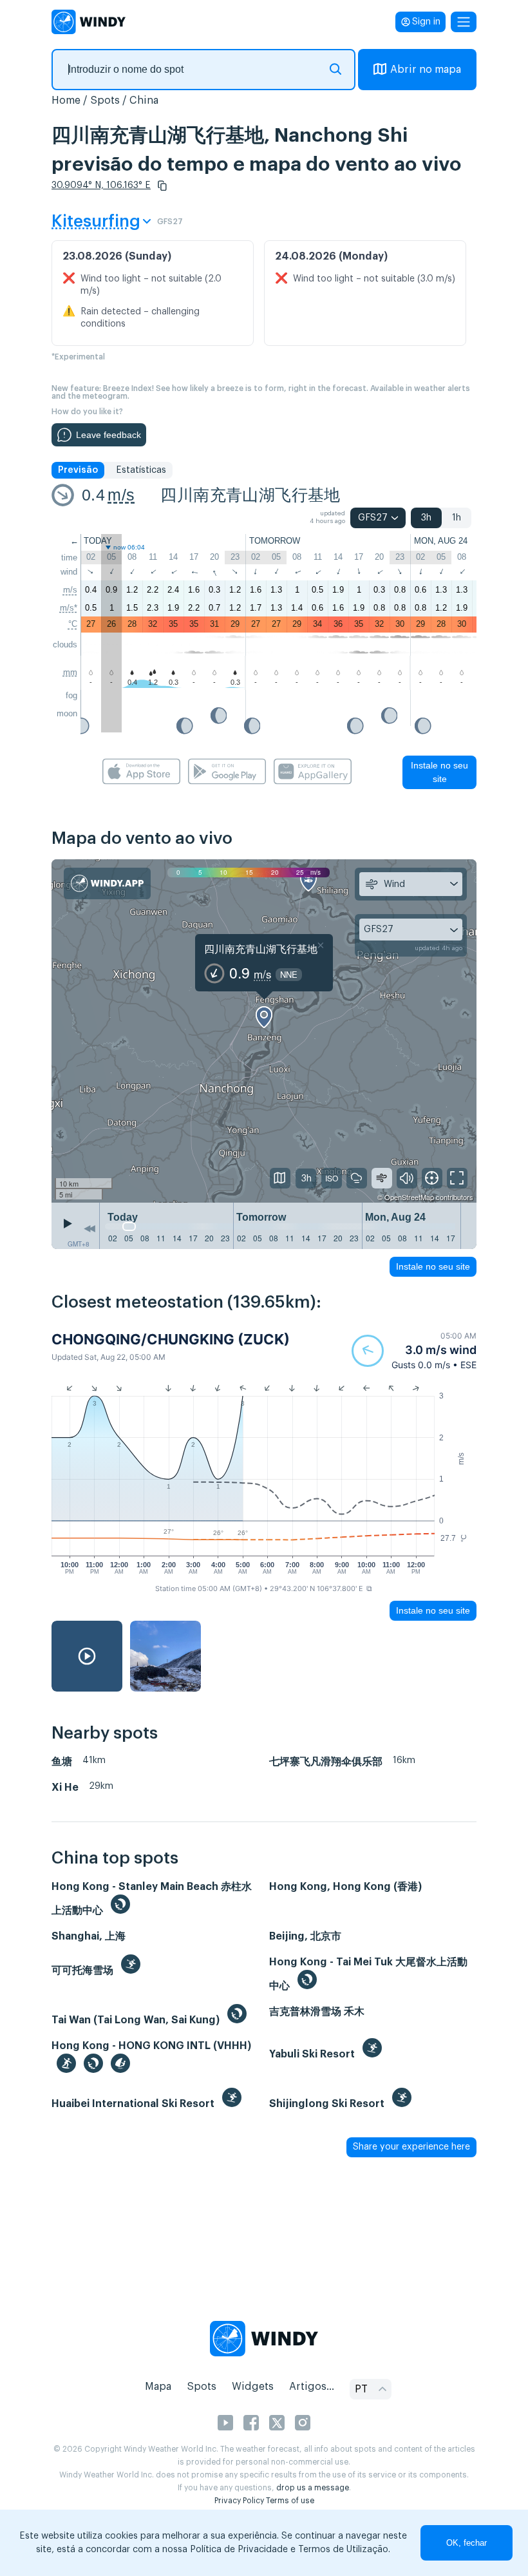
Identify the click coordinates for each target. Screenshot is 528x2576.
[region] (264, 1031)
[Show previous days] (90, 1229)
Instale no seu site (439, 772)
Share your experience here (411, 2147)
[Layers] (280, 1178)
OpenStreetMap (409, 1197)
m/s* (69, 608)
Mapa (158, 2387)
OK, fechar (467, 2543)
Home (66, 100)
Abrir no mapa (426, 70)
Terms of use (290, 2501)
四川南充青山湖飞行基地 (250, 495)
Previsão (78, 470)
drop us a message (313, 2488)
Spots (105, 100)
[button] (162, 186)
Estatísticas (141, 470)
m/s (121, 495)
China (144, 100)
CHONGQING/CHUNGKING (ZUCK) (171, 1339)
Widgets (253, 2387)
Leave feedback (108, 435)
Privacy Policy (239, 2501)
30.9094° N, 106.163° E (101, 186)
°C (73, 624)
